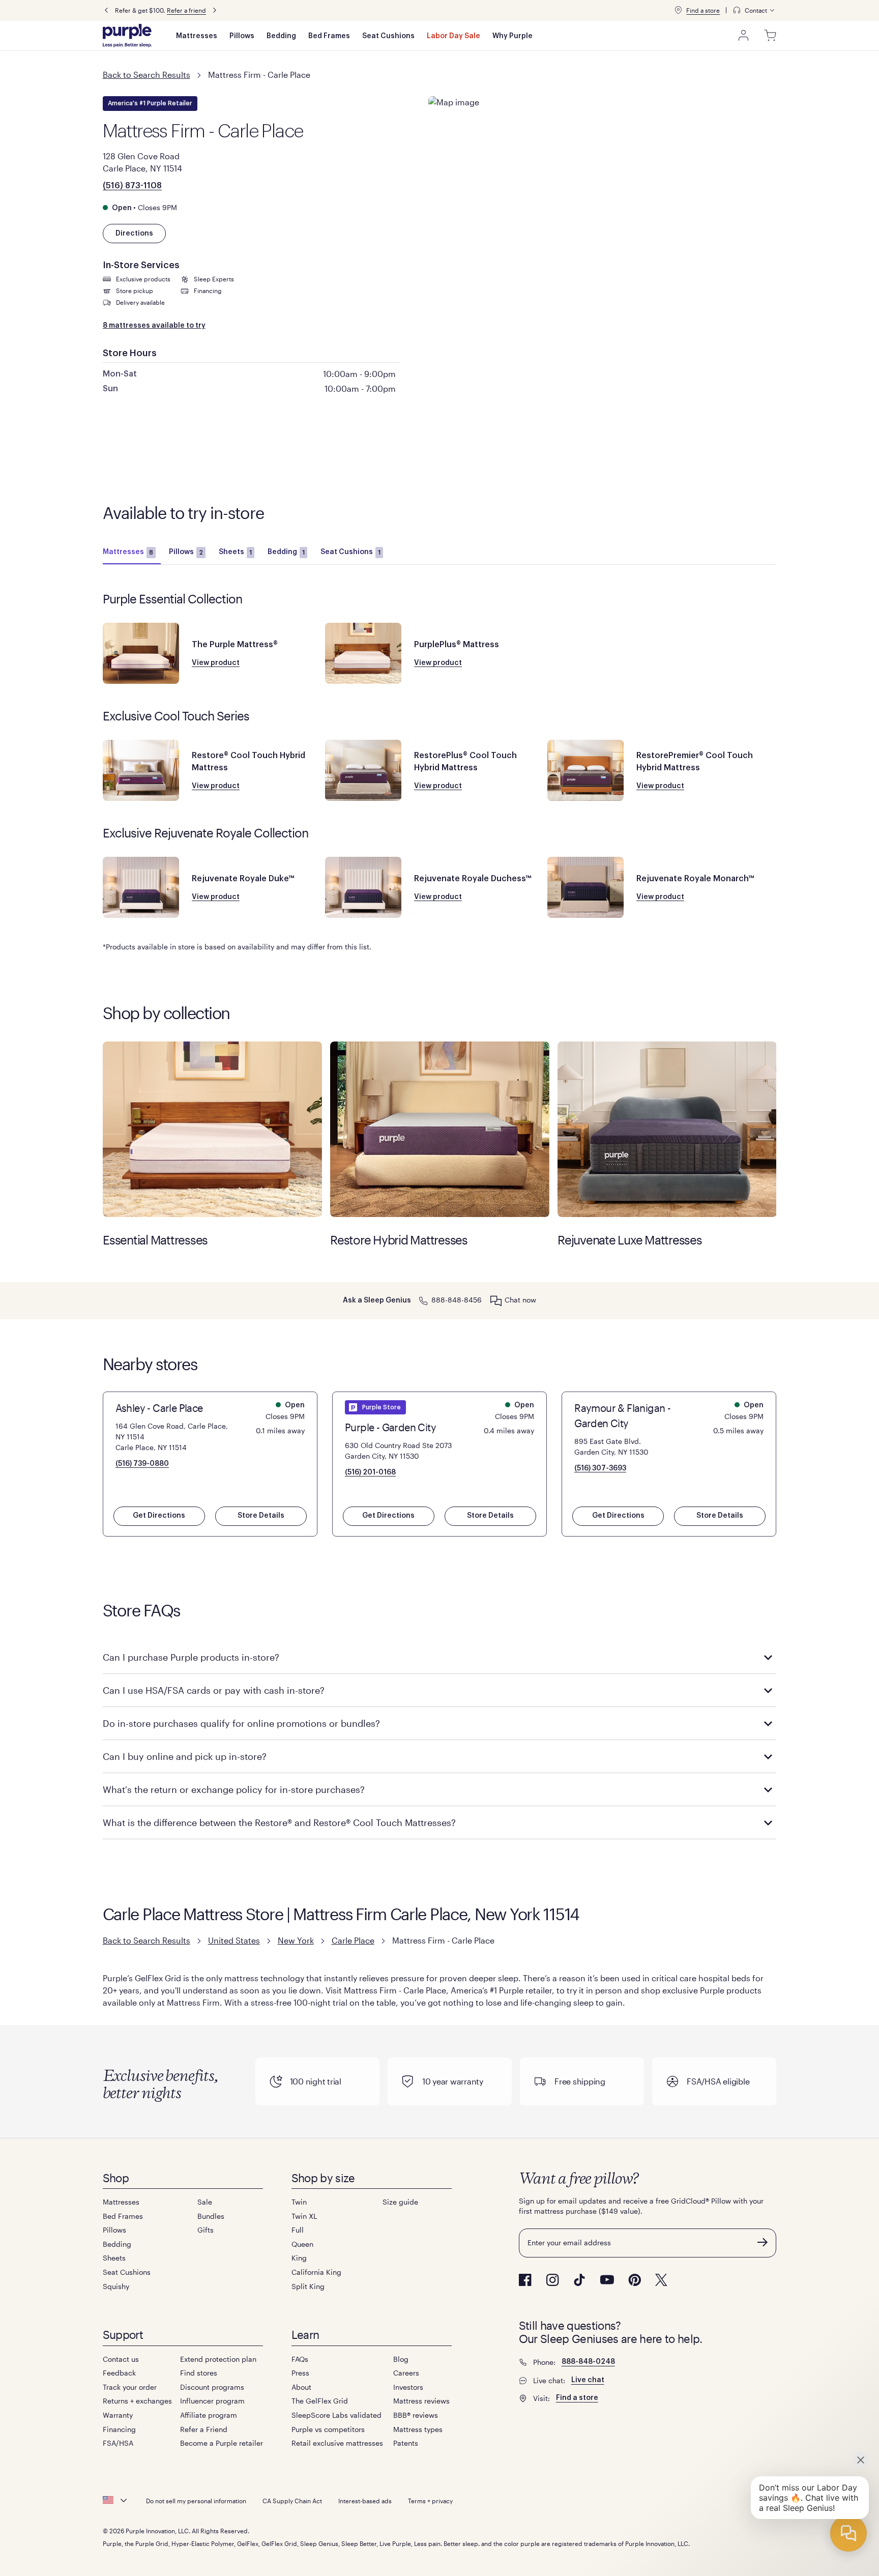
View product (216, 663)
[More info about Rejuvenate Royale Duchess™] (363, 887)
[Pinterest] (635, 2280)
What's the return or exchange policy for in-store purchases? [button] (234, 1789)
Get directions (159, 1516)
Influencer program (212, 2401)
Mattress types (418, 2429)
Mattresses (197, 36)
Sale (205, 2202)
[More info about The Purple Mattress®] (141, 653)
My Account (744, 36)
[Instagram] (552, 2280)
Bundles (211, 2216)
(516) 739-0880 (142, 1464)
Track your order (130, 2387)
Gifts (206, 2230)
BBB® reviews (416, 2415)
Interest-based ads (365, 2501)
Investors (408, 2387)
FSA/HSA (118, 2443)
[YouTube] (607, 2280)
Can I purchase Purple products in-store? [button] (191, 1657)
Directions (134, 234)
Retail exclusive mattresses (337, 2443)
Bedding (281, 36)
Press (300, 2373)
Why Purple (512, 36)
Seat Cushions (388, 36)
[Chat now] (496, 1300)
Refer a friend (186, 10)
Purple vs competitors (328, 2429)
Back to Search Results (146, 75)
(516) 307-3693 (600, 1468)
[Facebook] (525, 2280)
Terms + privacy (430, 2501)
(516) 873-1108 (132, 186)
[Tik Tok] (579, 2280)
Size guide (400, 2202)
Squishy (116, 2286)
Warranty (118, 2415)
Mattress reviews (421, 2401)
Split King (308, 2286)
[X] (661, 2280)
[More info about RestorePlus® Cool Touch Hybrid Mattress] (363, 770)
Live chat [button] (588, 2380)
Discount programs (212, 2387)
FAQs (300, 2359)
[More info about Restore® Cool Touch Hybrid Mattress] (141, 770)
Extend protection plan (218, 2359)
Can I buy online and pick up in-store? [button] (185, 1756)
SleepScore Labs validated (336, 2415)
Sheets (235, 552)
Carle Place (353, 1940)
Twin (299, 2202)
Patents (406, 2443)
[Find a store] (678, 10)
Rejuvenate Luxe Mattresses (667, 1129)
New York (296, 1940)
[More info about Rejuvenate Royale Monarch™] (585, 887)
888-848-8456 (457, 1300)
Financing (119, 2429)
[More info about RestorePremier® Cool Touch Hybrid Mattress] (585, 770)
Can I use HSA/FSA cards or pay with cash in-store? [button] (214, 1690)
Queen (302, 2244)
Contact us (121, 2359)
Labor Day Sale (453, 36)
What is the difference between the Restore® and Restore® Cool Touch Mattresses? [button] (279, 1822)
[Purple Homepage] (127, 36)
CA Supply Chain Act (292, 2501)
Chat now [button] (520, 1300)
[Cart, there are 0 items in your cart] (770, 36)
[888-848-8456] (423, 1300)
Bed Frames (329, 36)
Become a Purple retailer (222, 2443)
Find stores (199, 2373)
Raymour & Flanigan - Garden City (622, 1415)
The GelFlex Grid (320, 2401)
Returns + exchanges (137, 2401)
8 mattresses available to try (154, 326)
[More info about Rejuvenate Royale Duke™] (141, 887)
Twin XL (304, 2216)
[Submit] (763, 2242)
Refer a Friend (204, 2429)
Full (298, 2230)
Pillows (242, 36)
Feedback (119, 2373)
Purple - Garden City (390, 1427)
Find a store (703, 10)
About (301, 2387)
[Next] (215, 10)
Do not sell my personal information (196, 2501)
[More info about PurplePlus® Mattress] (363, 653)
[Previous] (106, 10)
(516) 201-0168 (370, 1472)
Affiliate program (209, 2415)
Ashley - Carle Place (159, 1408)
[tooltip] (754, 10)
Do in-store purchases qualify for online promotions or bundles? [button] (241, 1723)
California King (316, 2272)
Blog (401, 2359)
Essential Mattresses (212, 1129)
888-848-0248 (588, 2362)
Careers (406, 2373)
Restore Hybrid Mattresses (440, 1129)
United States (234, 1940)
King (299, 2258)
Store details (261, 1516)
